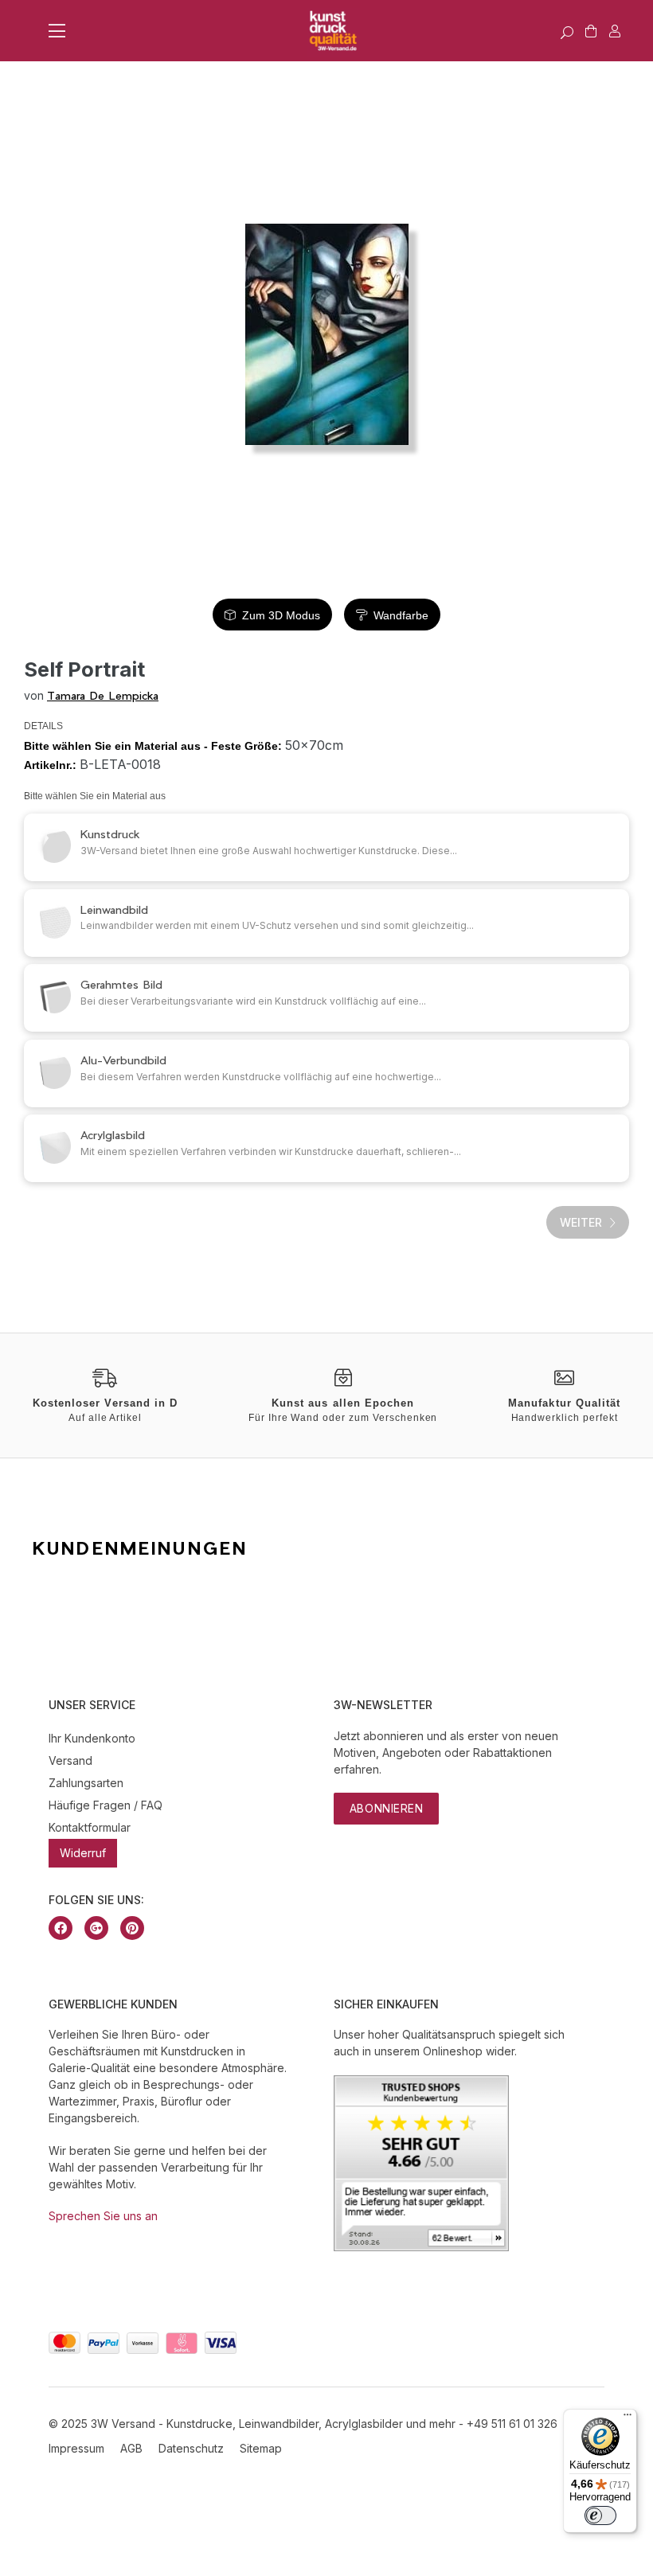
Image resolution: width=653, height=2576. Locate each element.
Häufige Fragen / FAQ (106, 1805)
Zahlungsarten (86, 1783)
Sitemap (261, 2448)
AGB (131, 2448)
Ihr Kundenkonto (92, 1738)
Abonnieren (387, 1808)
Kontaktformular (90, 1827)
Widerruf (83, 1853)
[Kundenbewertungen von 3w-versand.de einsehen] (421, 2247)
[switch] (600, 2516)
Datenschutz (191, 2448)
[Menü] (628, 2418)
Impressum (76, 2448)
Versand (70, 1760)
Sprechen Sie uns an (103, 2216)
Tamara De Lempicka (103, 695)
